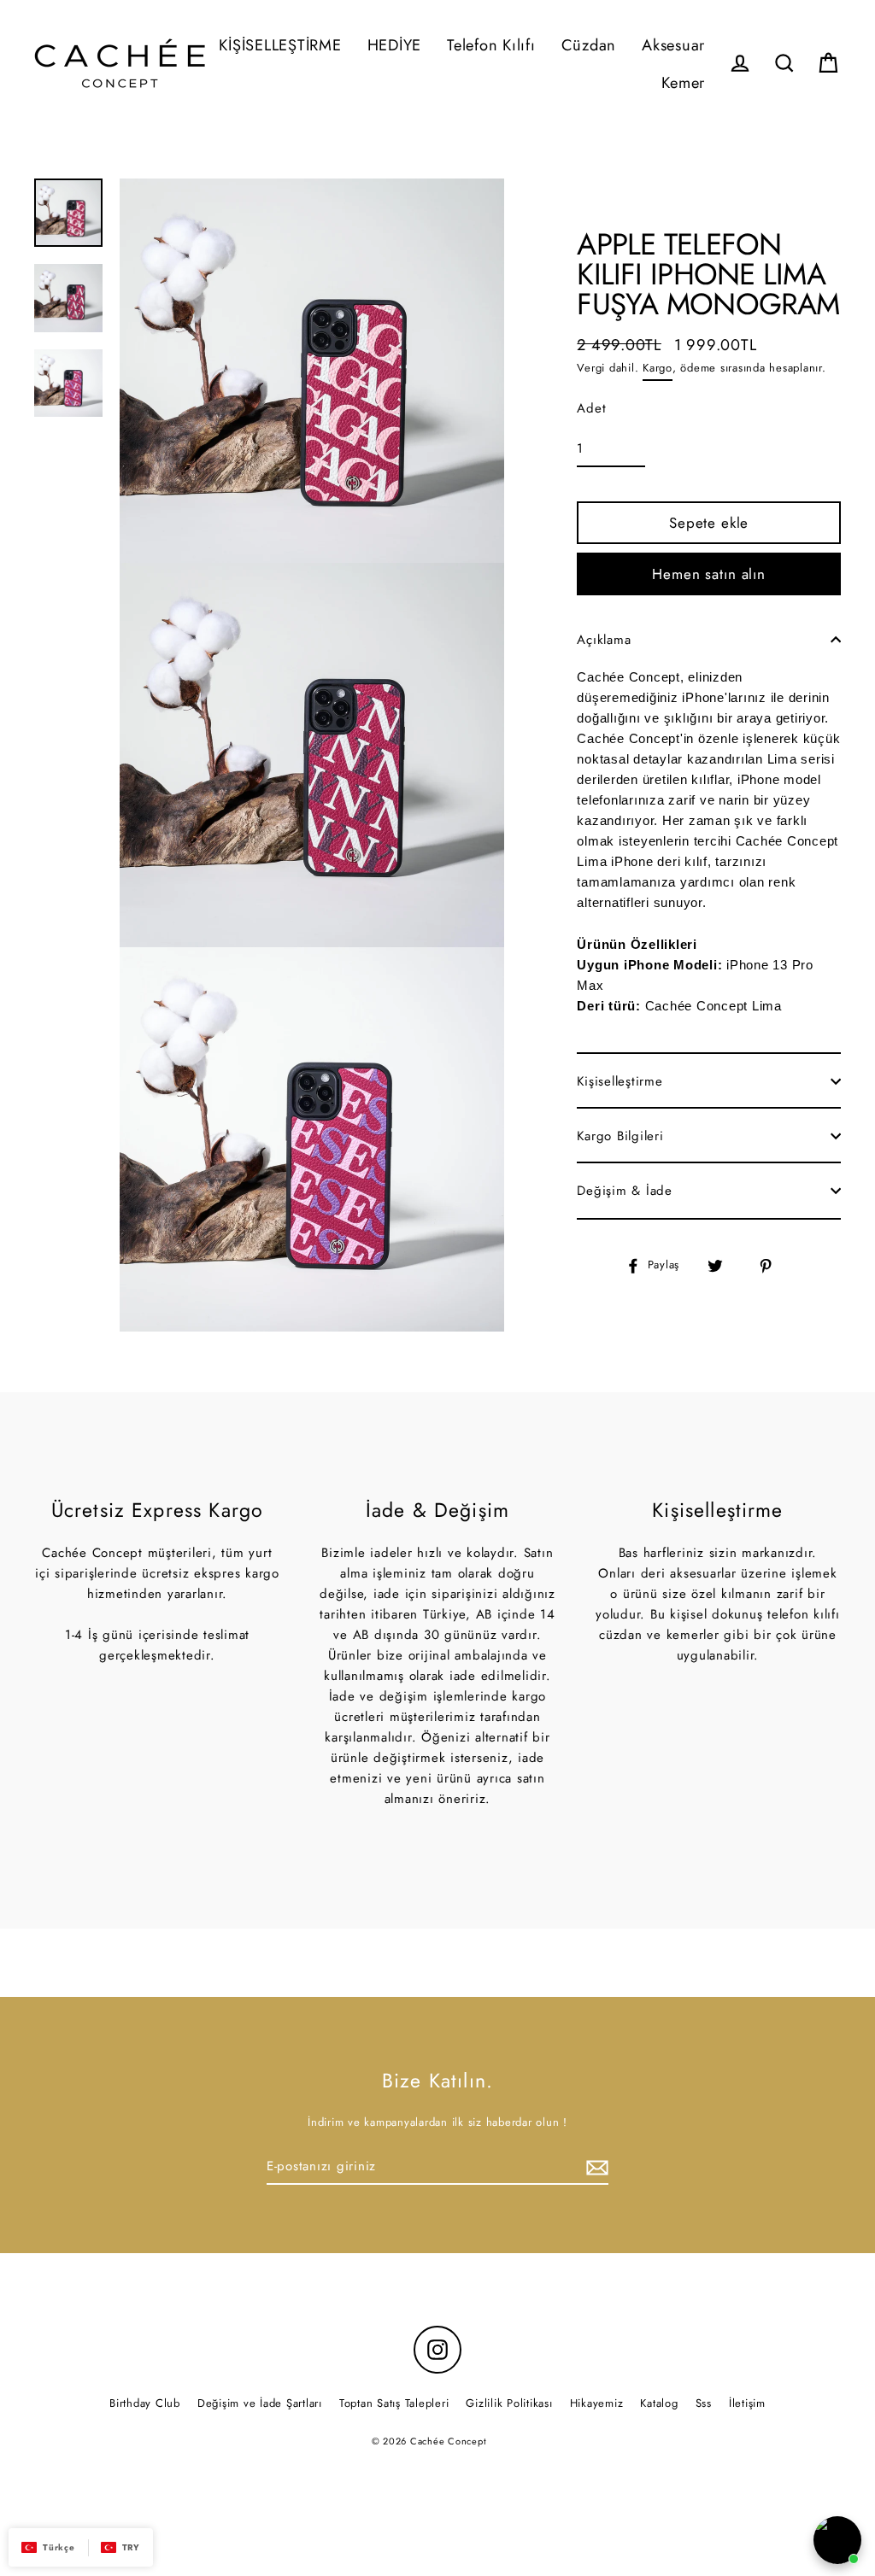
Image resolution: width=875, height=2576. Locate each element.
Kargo (658, 368)
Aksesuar (673, 45)
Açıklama (604, 640)
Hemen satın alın (709, 574)
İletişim (747, 2403)
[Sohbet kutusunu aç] (837, 2540)
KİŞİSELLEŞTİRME (280, 45)
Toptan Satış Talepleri (394, 2403)
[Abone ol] (595, 2167)
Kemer (683, 82)
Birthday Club (145, 2403)
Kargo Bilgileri (620, 1136)
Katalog (659, 2403)
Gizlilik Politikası (509, 2403)
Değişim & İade (625, 1191)
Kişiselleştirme (620, 1081)
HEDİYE (395, 45)
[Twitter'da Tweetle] (725, 1265)
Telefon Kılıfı (491, 45)
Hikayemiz (597, 2403)
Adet (591, 408)
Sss (704, 2403)
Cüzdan (589, 45)
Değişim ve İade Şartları (260, 2403)
